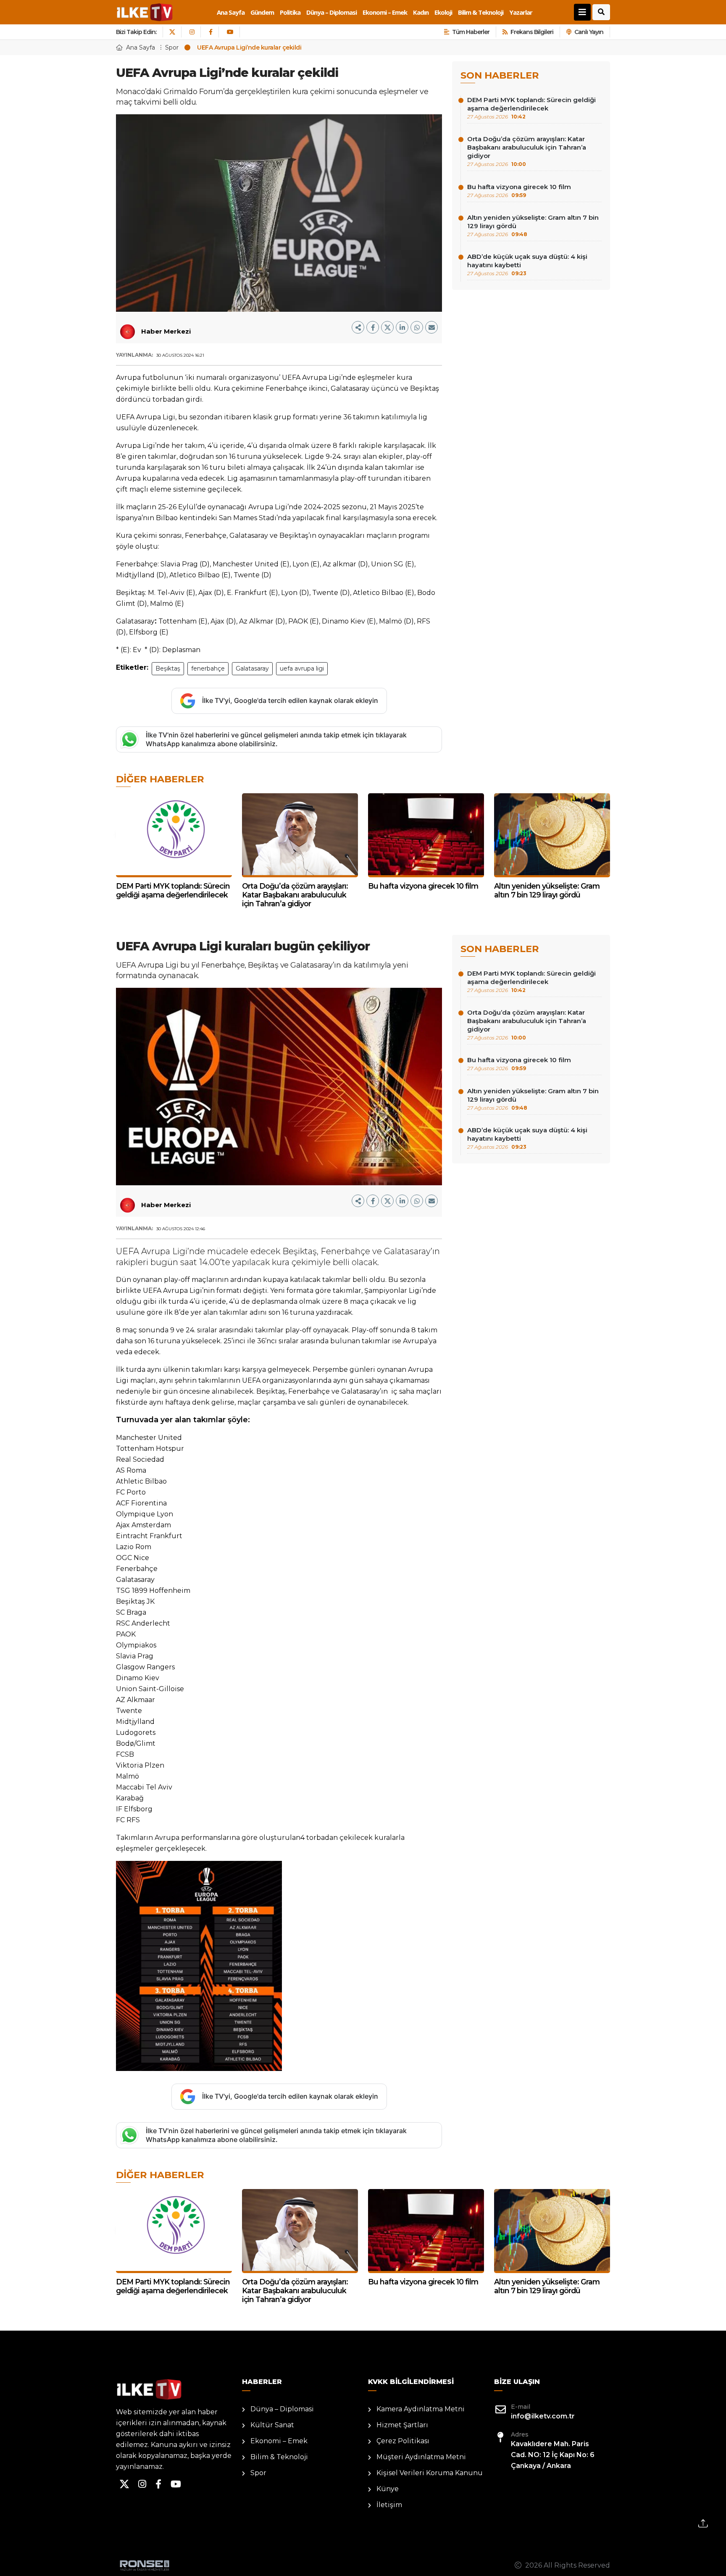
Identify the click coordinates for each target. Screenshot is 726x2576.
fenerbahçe (208, 668)
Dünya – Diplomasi (331, 12)
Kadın (421, 12)
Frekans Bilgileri (532, 32)
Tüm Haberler (471, 32)
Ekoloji (443, 12)
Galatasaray (252, 668)
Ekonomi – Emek (385, 12)
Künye (388, 2489)
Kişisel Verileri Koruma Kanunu (430, 2473)
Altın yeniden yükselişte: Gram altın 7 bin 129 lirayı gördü (533, 225)
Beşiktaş (168, 668)
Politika (290, 12)
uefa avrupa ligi (302, 668)
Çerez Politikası (403, 2441)
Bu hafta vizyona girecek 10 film (519, 191)
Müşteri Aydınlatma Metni (421, 2457)
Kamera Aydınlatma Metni (421, 2409)
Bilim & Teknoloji (481, 12)
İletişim (389, 2505)
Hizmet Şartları (402, 2425)
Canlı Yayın (589, 32)
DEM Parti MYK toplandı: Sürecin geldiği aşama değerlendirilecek (531, 108)
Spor (172, 47)
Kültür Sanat (272, 2425)
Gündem (262, 12)
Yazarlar (521, 12)
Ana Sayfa (231, 12)
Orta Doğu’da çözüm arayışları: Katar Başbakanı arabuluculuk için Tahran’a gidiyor (527, 151)
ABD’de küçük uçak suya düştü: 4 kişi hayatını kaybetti (527, 264)
